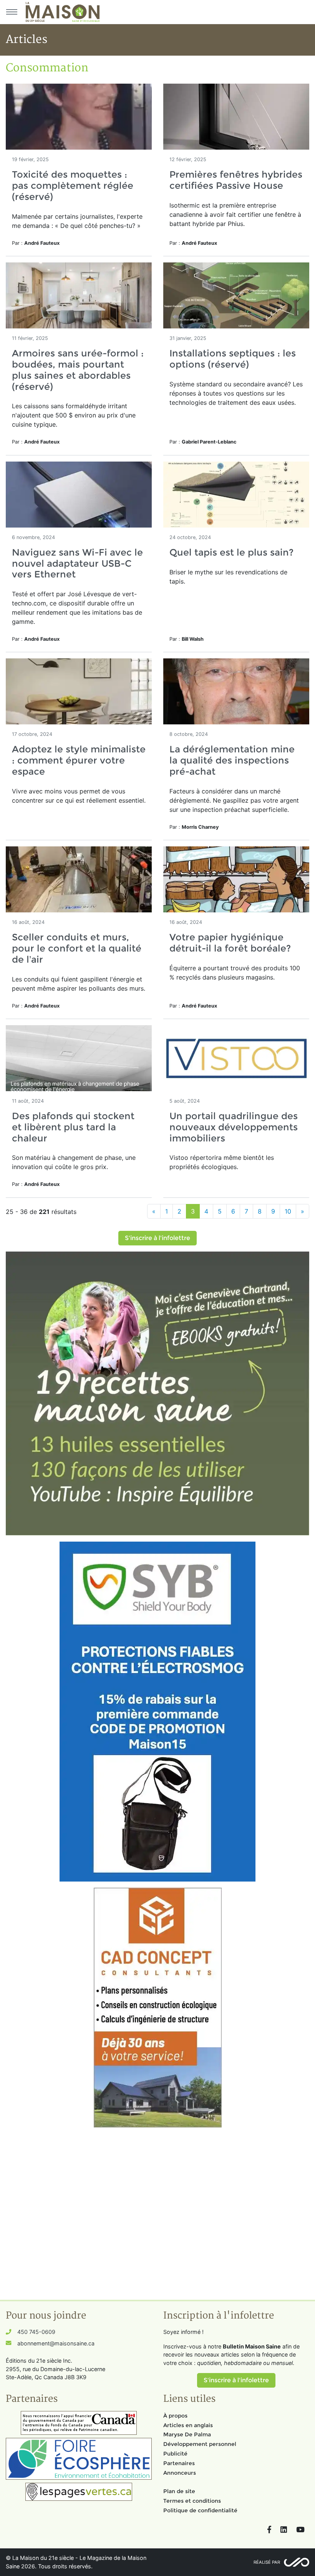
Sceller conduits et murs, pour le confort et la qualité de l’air (77, 948)
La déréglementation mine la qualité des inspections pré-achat (232, 760)
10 (288, 1211)
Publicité (175, 2454)
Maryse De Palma (187, 2434)
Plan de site (179, 2491)
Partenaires (179, 2463)
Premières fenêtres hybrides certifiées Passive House (236, 180)
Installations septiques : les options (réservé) (233, 359)
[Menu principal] (12, 12)
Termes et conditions (192, 2501)
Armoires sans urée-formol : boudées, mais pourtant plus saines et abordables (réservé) (78, 370)
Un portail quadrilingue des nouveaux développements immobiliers (234, 1127)
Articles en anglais (188, 2425)
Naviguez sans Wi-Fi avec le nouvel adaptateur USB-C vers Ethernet (77, 563)
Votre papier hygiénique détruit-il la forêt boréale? (230, 943)
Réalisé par (267, 2562)
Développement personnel (200, 2444)
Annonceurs (180, 2473)
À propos (175, 2416)
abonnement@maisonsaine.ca (56, 2343)
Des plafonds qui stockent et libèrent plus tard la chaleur (73, 1127)
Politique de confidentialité (200, 2510)
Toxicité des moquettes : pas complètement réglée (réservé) (73, 186)
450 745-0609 (36, 2332)
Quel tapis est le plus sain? (231, 552)
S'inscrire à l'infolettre (157, 1238)
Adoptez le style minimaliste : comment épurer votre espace (79, 760)
